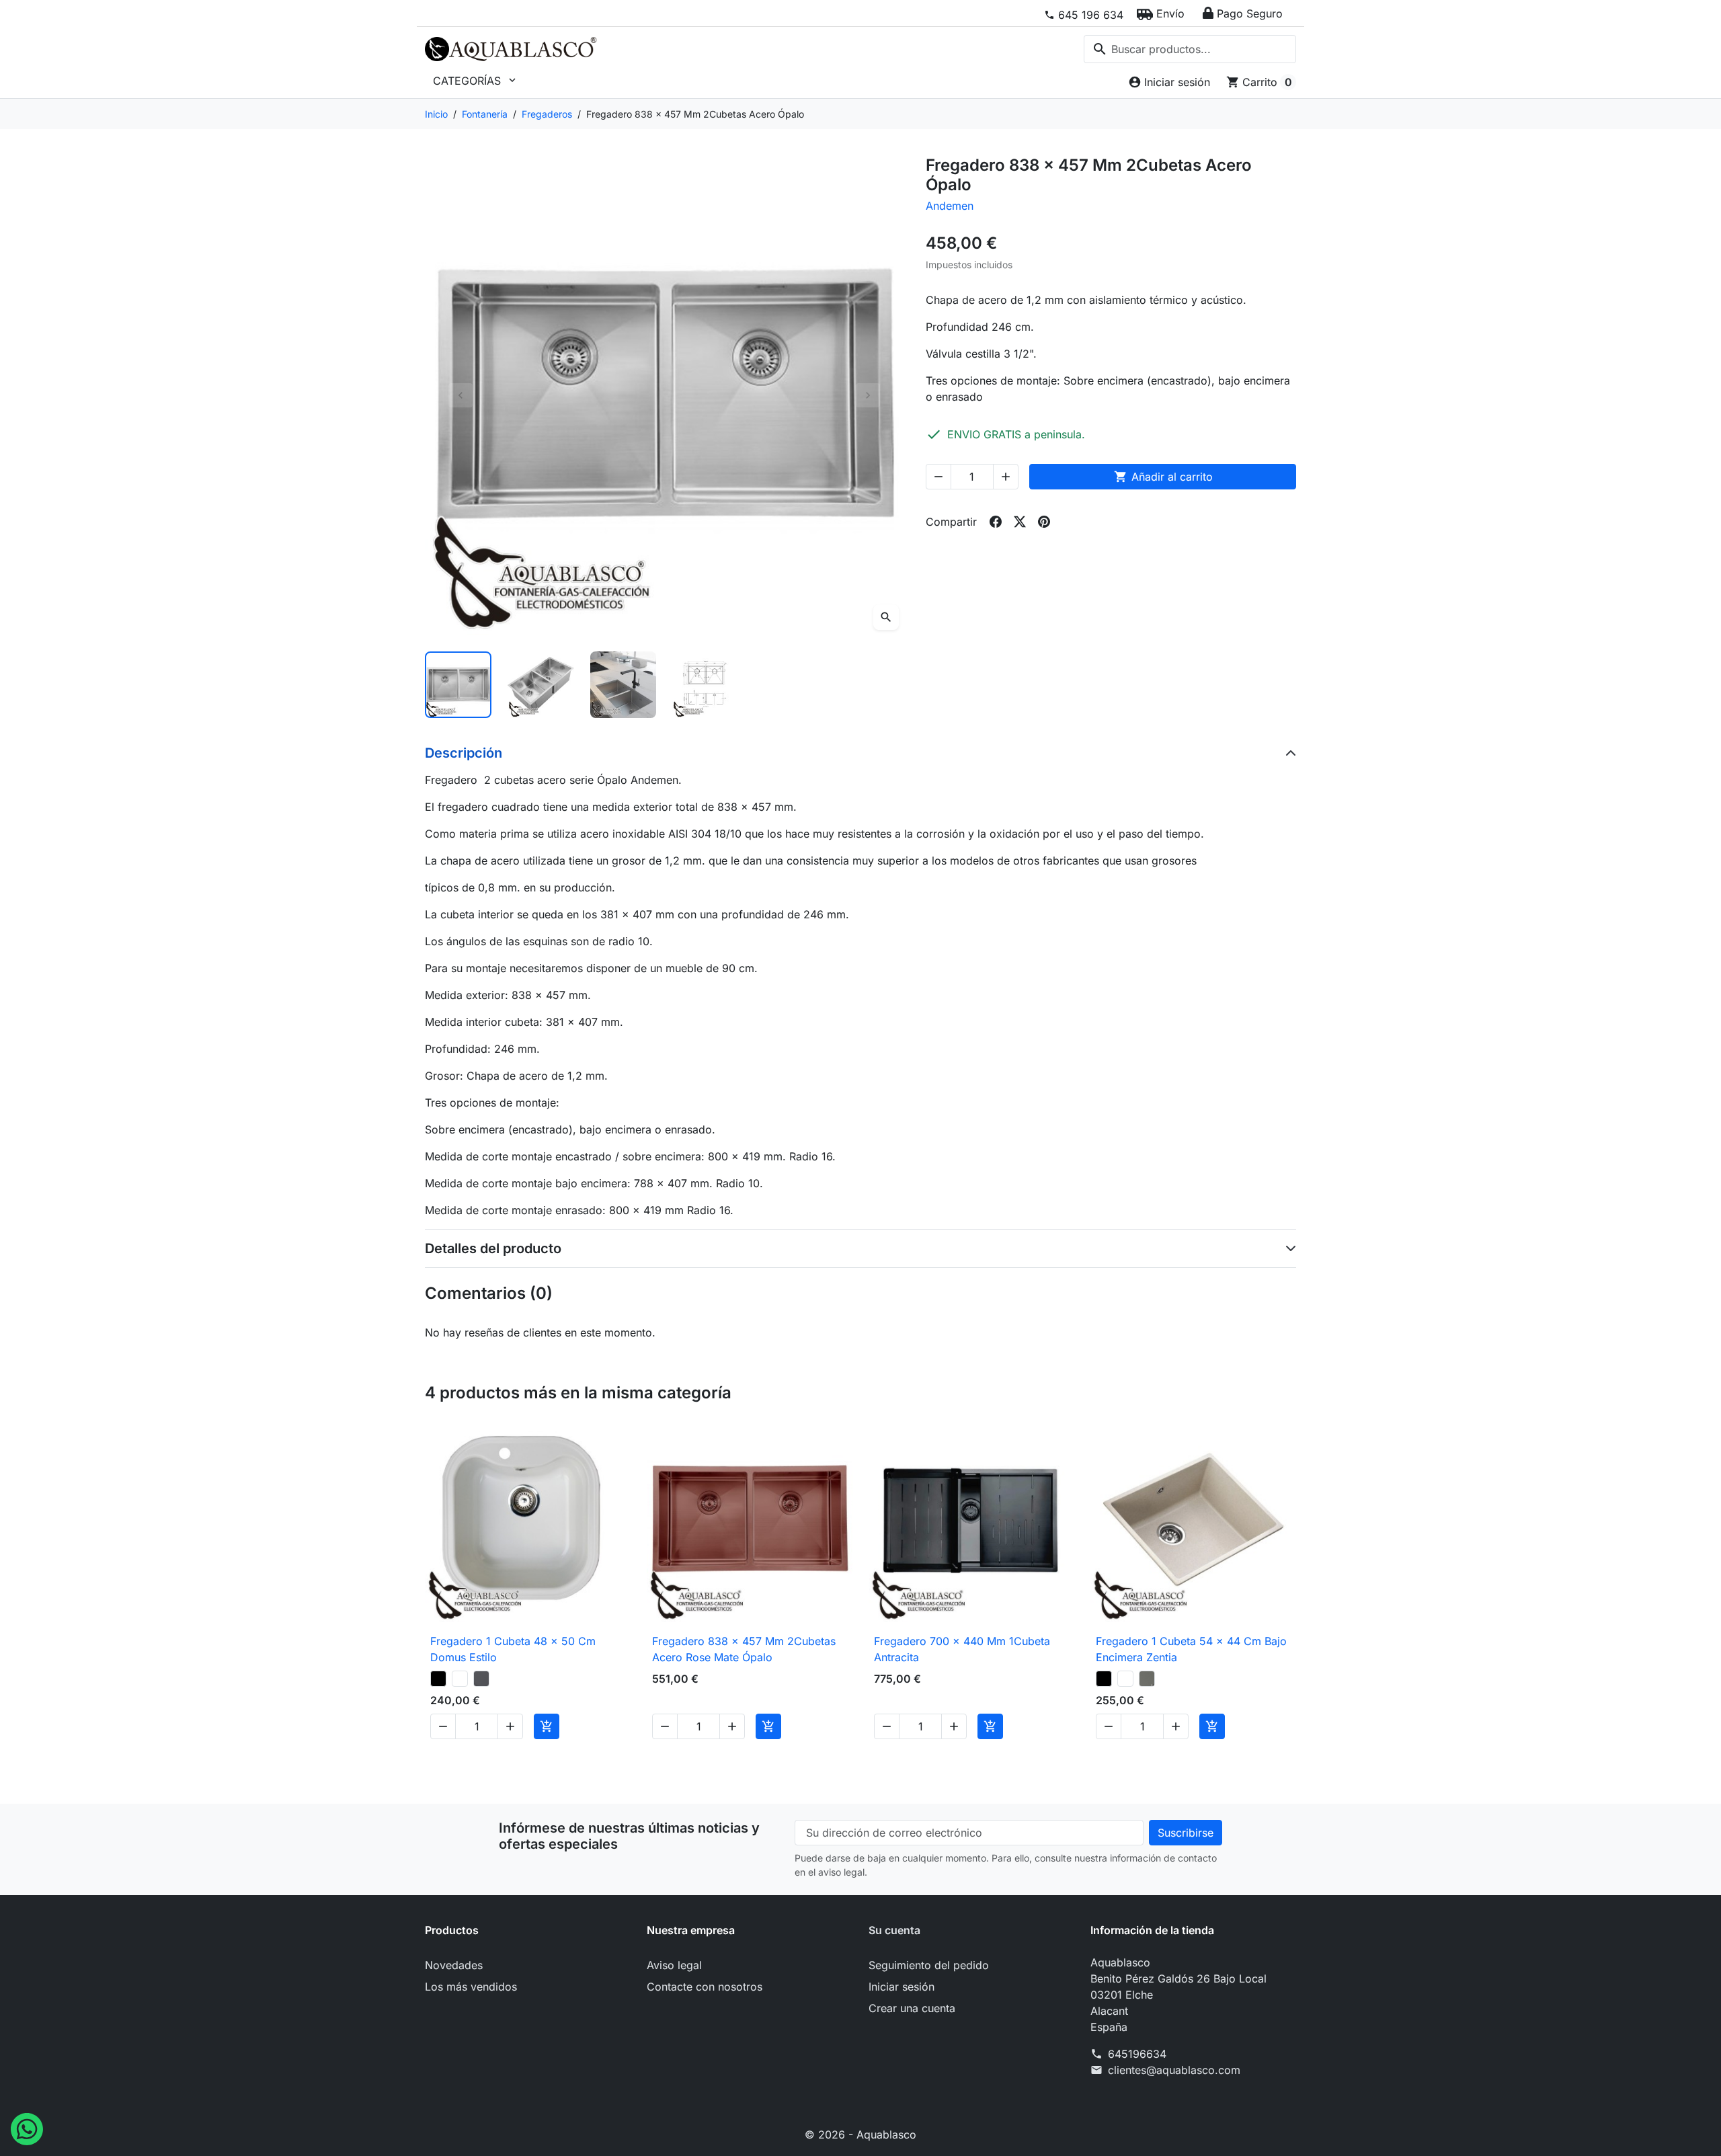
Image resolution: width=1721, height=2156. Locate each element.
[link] (1084, 15)
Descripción (464, 753)
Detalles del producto (493, 1248)
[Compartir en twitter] (1020, 522)
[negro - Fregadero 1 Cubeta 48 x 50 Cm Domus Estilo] (438, 1679)
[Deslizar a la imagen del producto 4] (706, 685)
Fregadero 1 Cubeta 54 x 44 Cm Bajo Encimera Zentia (1191, 1649)
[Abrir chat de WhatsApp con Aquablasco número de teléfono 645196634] (27, 2128)
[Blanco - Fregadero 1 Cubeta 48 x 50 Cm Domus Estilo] (460, 1679)
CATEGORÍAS (476, 81)
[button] (1161, 13)
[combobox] (1190, 49)
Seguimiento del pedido (929, 1965)
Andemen (950, 206)
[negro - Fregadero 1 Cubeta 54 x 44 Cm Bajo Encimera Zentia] (1104, 1679)
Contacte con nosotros (705, 1987)
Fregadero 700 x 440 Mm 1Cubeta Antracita (962, 1649)
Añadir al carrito (1163, 477)
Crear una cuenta (912, 2008)
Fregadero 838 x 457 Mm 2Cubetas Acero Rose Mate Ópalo (744, 1649)
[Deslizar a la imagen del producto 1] (458, 685)
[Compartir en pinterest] (1044, 522)
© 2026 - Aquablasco (860, 2134)
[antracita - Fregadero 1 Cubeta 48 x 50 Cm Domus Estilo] (481, 1679)
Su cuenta (894, 1930)
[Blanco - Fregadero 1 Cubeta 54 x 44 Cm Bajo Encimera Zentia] (1125, 1679)
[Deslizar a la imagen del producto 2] (541, 685)
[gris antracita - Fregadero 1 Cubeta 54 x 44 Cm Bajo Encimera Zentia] (1147, 1679)
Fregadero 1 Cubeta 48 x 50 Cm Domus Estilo (513, 1649)
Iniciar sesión (902, 1987)
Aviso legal (674, 1965)
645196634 (1137, 2054)
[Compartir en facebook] (996, 522)
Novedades (454, 1965)
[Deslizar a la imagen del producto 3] (624, 685)
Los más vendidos (471, 1987)
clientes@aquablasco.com (1174, 2070)
